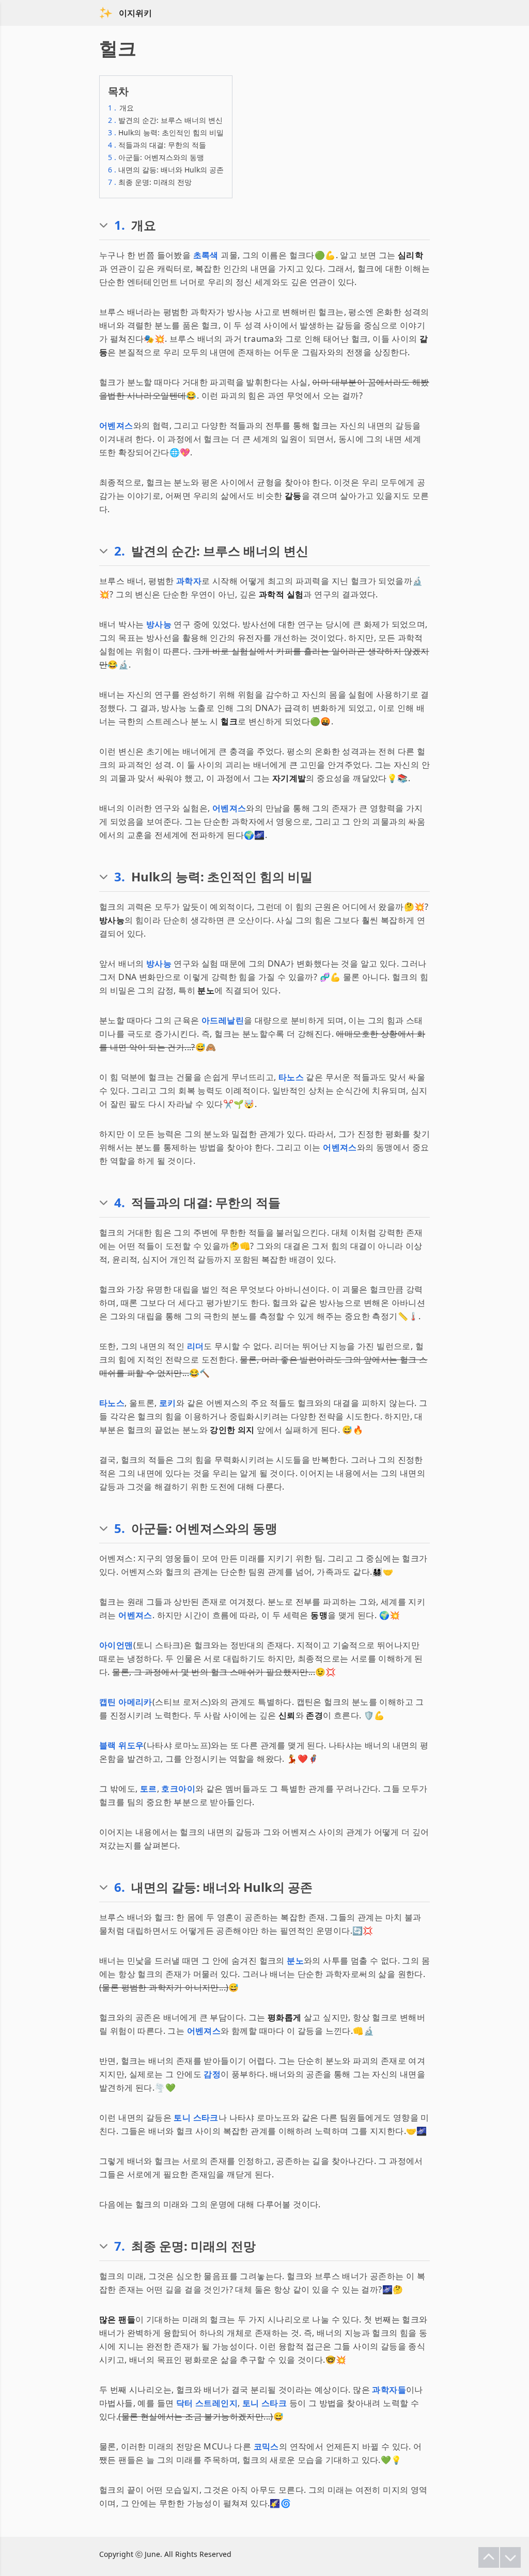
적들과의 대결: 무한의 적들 (157, 145)
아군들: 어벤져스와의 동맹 (156, 157)
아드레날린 (223, 1020)
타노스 (291, 1077)
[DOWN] (510, 2557)
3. (120, 877)
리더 (196, 1346)
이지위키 (135, 13)
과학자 (189, 581)
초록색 (206, 255)
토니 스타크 (196, 2117)
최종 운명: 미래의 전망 (150, 182)
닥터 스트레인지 (207, 2403)
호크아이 (178, 1789)
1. (120, 225)
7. (120, 2246)
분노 (295, 1961)
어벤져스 (116, 425)
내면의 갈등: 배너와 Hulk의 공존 (166, 170)
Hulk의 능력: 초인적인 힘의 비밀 (166, 132)
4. (120, 1203)
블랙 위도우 (121, 1745)
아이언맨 (116, 1645)
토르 (149, 1789)
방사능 (159, 624)
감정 (212, 2074)
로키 (168, 1403)
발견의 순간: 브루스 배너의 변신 (165, 120)
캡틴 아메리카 (126, 1702)
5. (120, 1528)
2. (120, 551)
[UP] (489, 2557)
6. (120, 1887)
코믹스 (266, 2446)
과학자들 (389, 2390)
